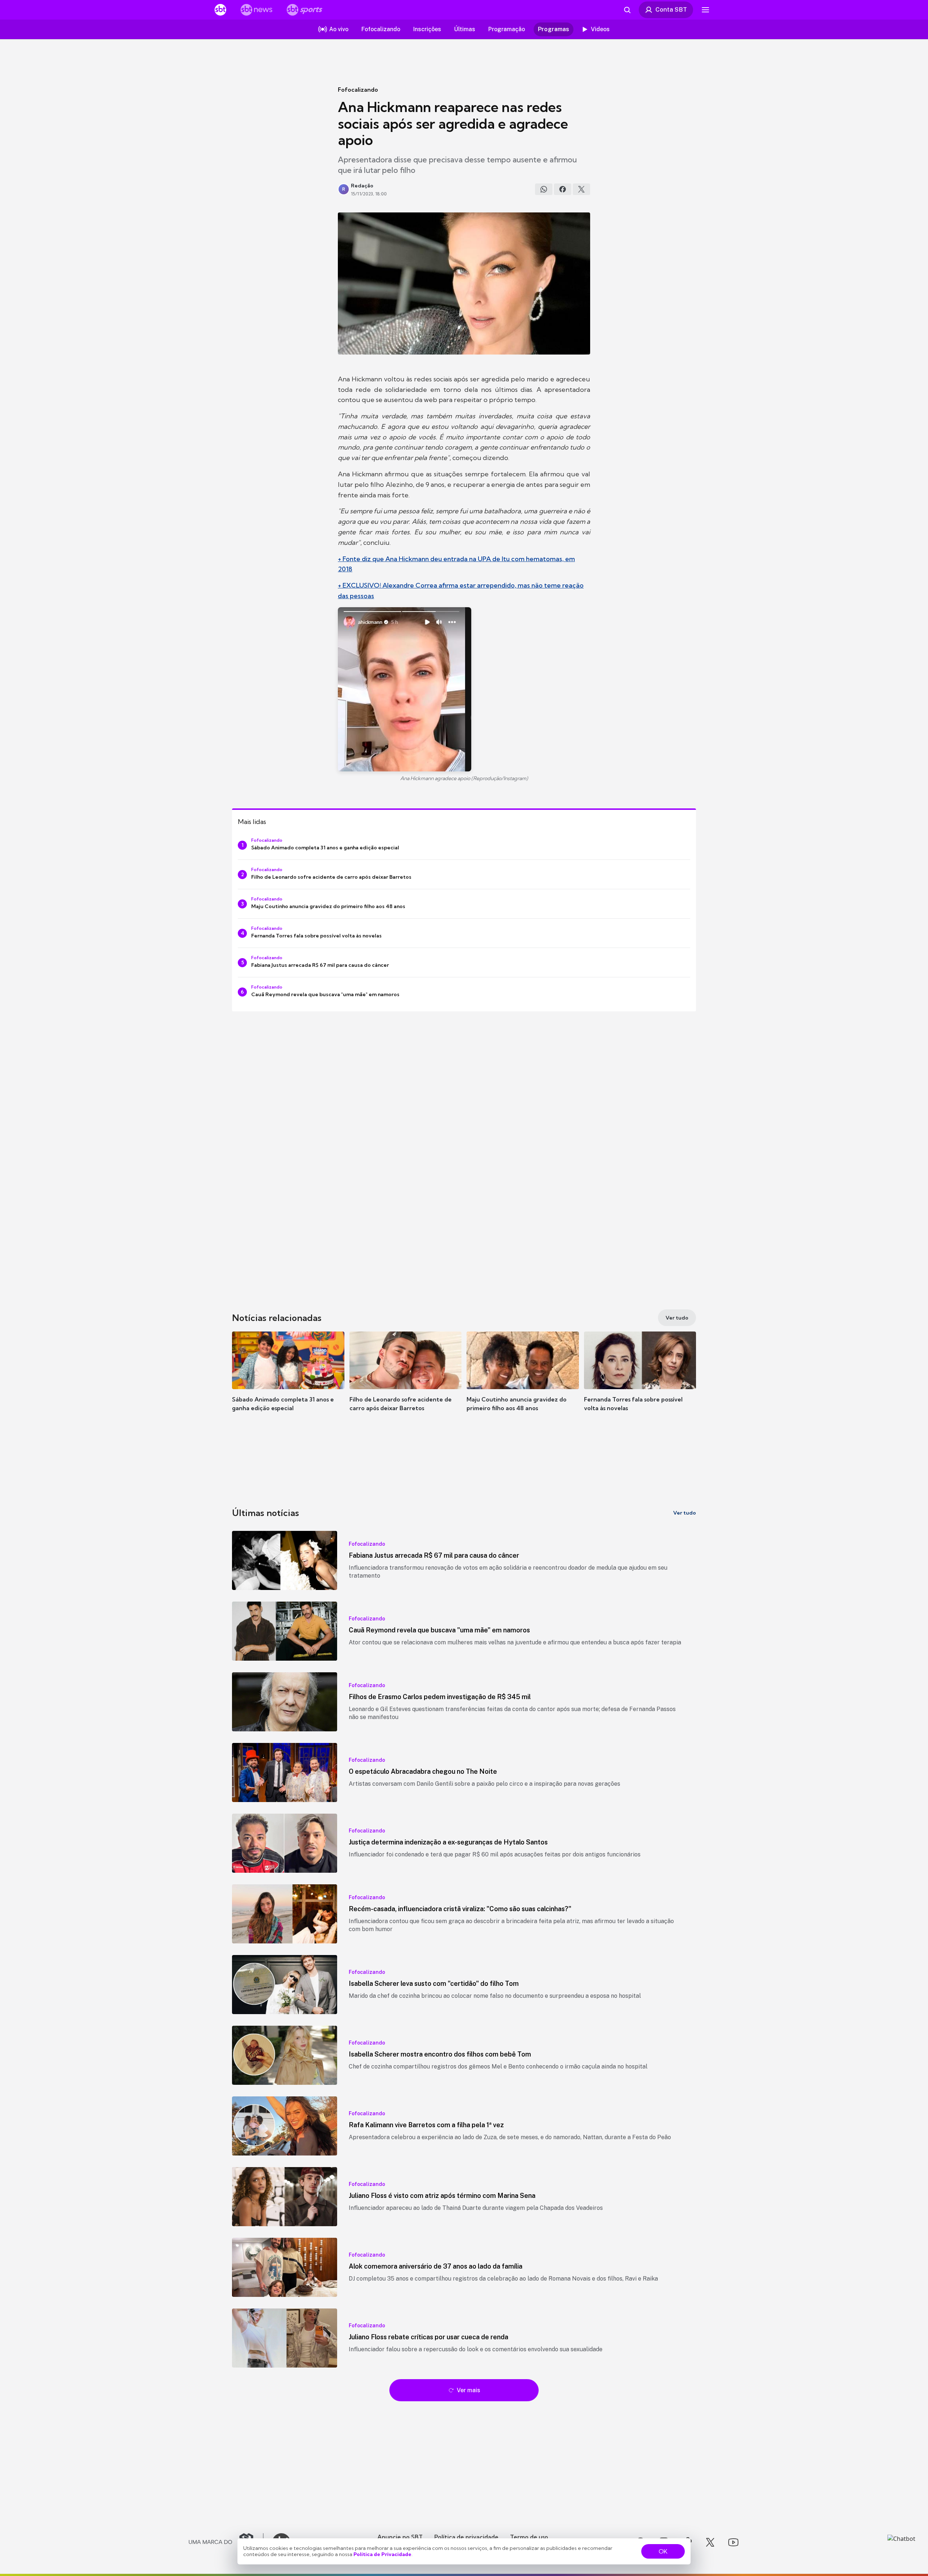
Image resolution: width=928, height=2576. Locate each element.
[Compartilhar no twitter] (581, 189)
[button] (288, 1382)
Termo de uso (529, 2537)
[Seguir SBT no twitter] (710, 2542)
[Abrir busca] (627, 10)
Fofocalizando (358, 90)
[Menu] (705, 10)
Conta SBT (671, 9)
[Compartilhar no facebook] (563, 189)
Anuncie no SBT (400, 2537)
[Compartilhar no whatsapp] (544, 189)
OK (663, 2551)
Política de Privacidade (382, 2554)
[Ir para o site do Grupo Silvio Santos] (226, 2542)
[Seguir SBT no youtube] (733, 2542)
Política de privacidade (466, 2537)
